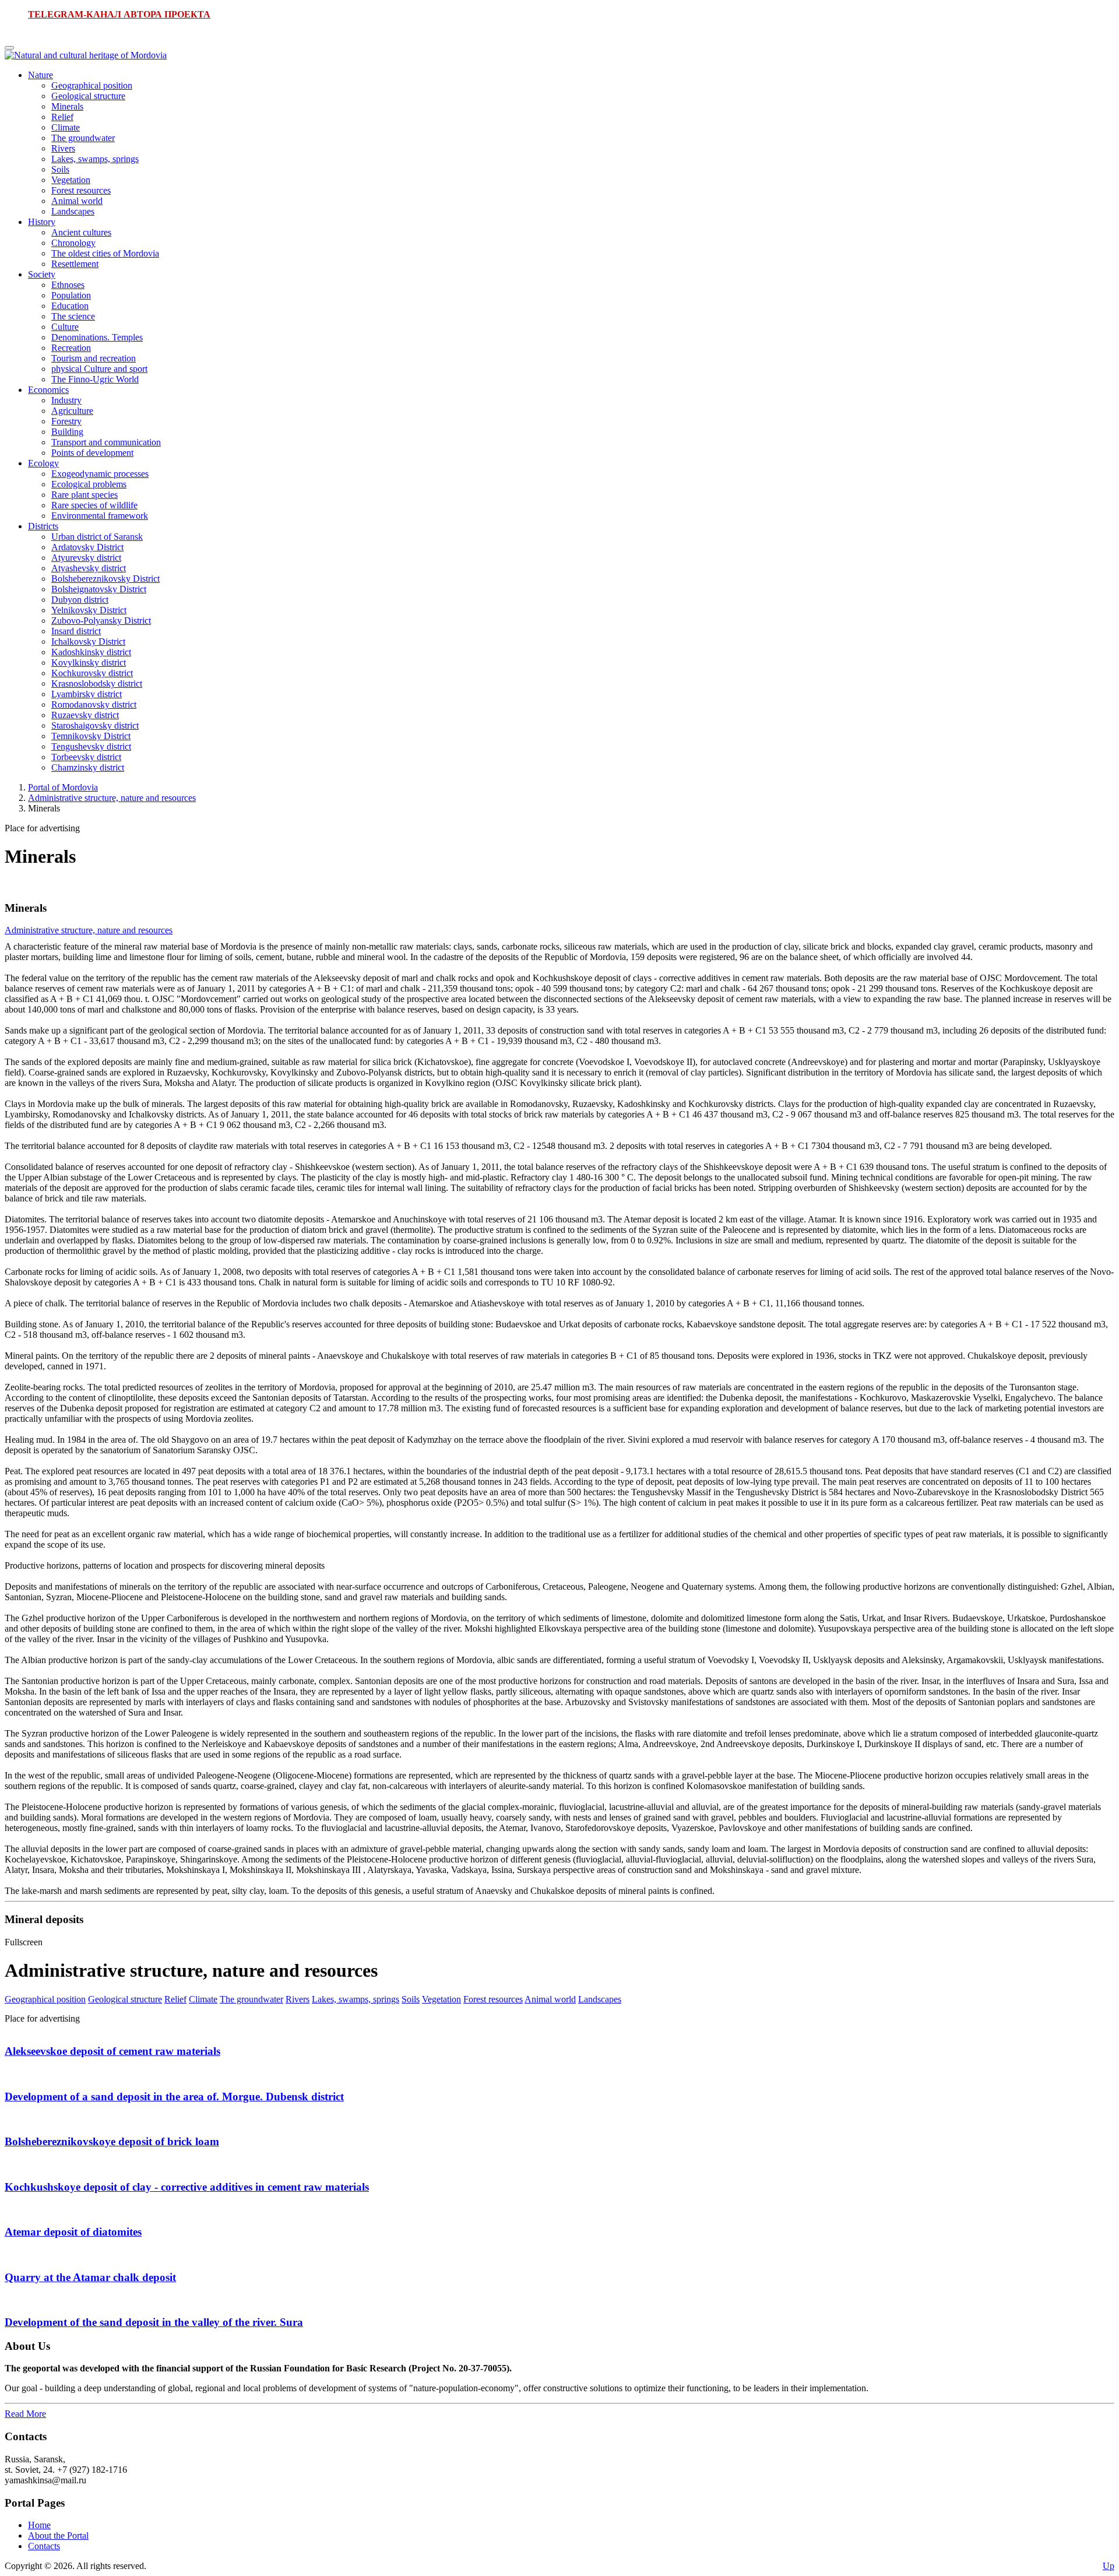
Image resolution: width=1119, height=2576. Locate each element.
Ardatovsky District (87, 547)
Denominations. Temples (97, 337)
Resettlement (75, 264)
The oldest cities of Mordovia (105, 253)
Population (71, 295)
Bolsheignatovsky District (99, 589)
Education (70, 306)
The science (73, 316)
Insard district (76, 631)
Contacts (44, 2546)
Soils (60, 169)
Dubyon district (80, 600)
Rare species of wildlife (94, 505)
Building (67, 432)
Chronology (73, 243)
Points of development (92, 453)
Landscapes (73, 211)
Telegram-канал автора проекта (119, 14)
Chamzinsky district (88, 767)
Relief (62, 117)
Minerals (67, 106)
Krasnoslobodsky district (97, 683)
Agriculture (72, 411)
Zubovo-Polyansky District (101, 621)
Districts (43, 526)
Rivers (63, 148)
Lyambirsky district (87, 694)
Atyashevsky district (89, 568)
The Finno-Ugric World (95, 379)
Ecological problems (89, 484)
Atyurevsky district (86, 558)
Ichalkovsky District (88, 642)
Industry (66, 400)
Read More (25, 2414)
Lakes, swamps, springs (95, 159)
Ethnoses (68, 285)
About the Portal (58, 2535)
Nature (41, 75)
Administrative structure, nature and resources (112, 798)
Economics (48, 390)
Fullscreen (24, 1942)
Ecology (43, 463)
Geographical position (92, 85)
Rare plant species (85, 495)
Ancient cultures (81, 232)
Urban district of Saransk (97, 537)
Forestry (66, 421)
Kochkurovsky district (92, 673)
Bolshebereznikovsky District (105, 579)
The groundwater (83, 138)
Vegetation (71, 180)
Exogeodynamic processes (100, 474)
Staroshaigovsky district (95, 725)
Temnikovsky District (91, 736)
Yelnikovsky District (89, 610)
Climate (66, 127)
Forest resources (81, 190)
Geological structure (88, 96)
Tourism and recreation (94, 358)
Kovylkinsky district (89, 663)
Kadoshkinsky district (91, 652)
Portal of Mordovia (63, 787)
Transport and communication (106, 442)
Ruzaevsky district (85, 715)
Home (39, 2525)
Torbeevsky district (86, 757)
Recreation (71, 348)
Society (42, 274)
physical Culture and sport (99, 369)
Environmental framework (100, 516)
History (42, 222)
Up (1109, 2566)
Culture (65, 327)
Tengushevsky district (91, 746)
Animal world (77, 201)
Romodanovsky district (94, 704)
